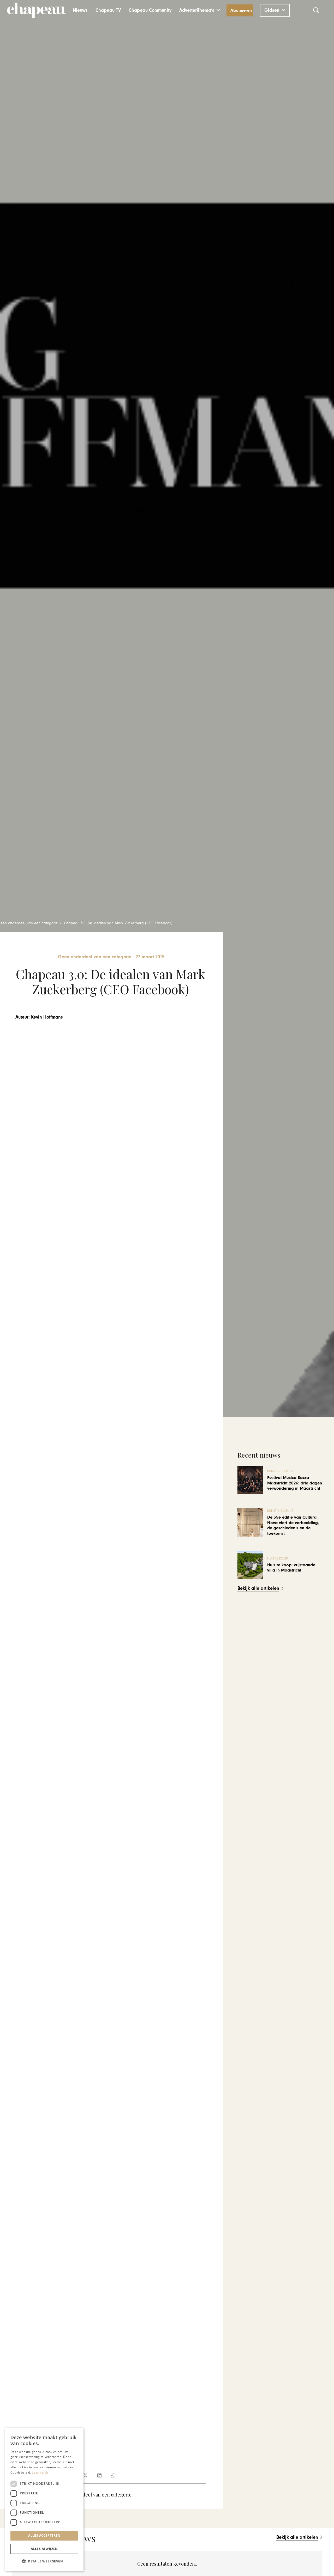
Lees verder (41, 2472)
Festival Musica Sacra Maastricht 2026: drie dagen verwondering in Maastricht (295, 1483)
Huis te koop (278, 1559)
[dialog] (44, 2499)
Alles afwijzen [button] (44, 2549)
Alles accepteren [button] (44, 2535)
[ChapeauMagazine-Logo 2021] (37, 10)
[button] (209, 10)
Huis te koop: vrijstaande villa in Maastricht (291, 1568)
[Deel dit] (85, 2475)
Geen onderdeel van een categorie (94, 2495)
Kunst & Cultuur (280, 1471)
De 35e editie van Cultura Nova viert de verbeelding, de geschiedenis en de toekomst (293, 1525)
